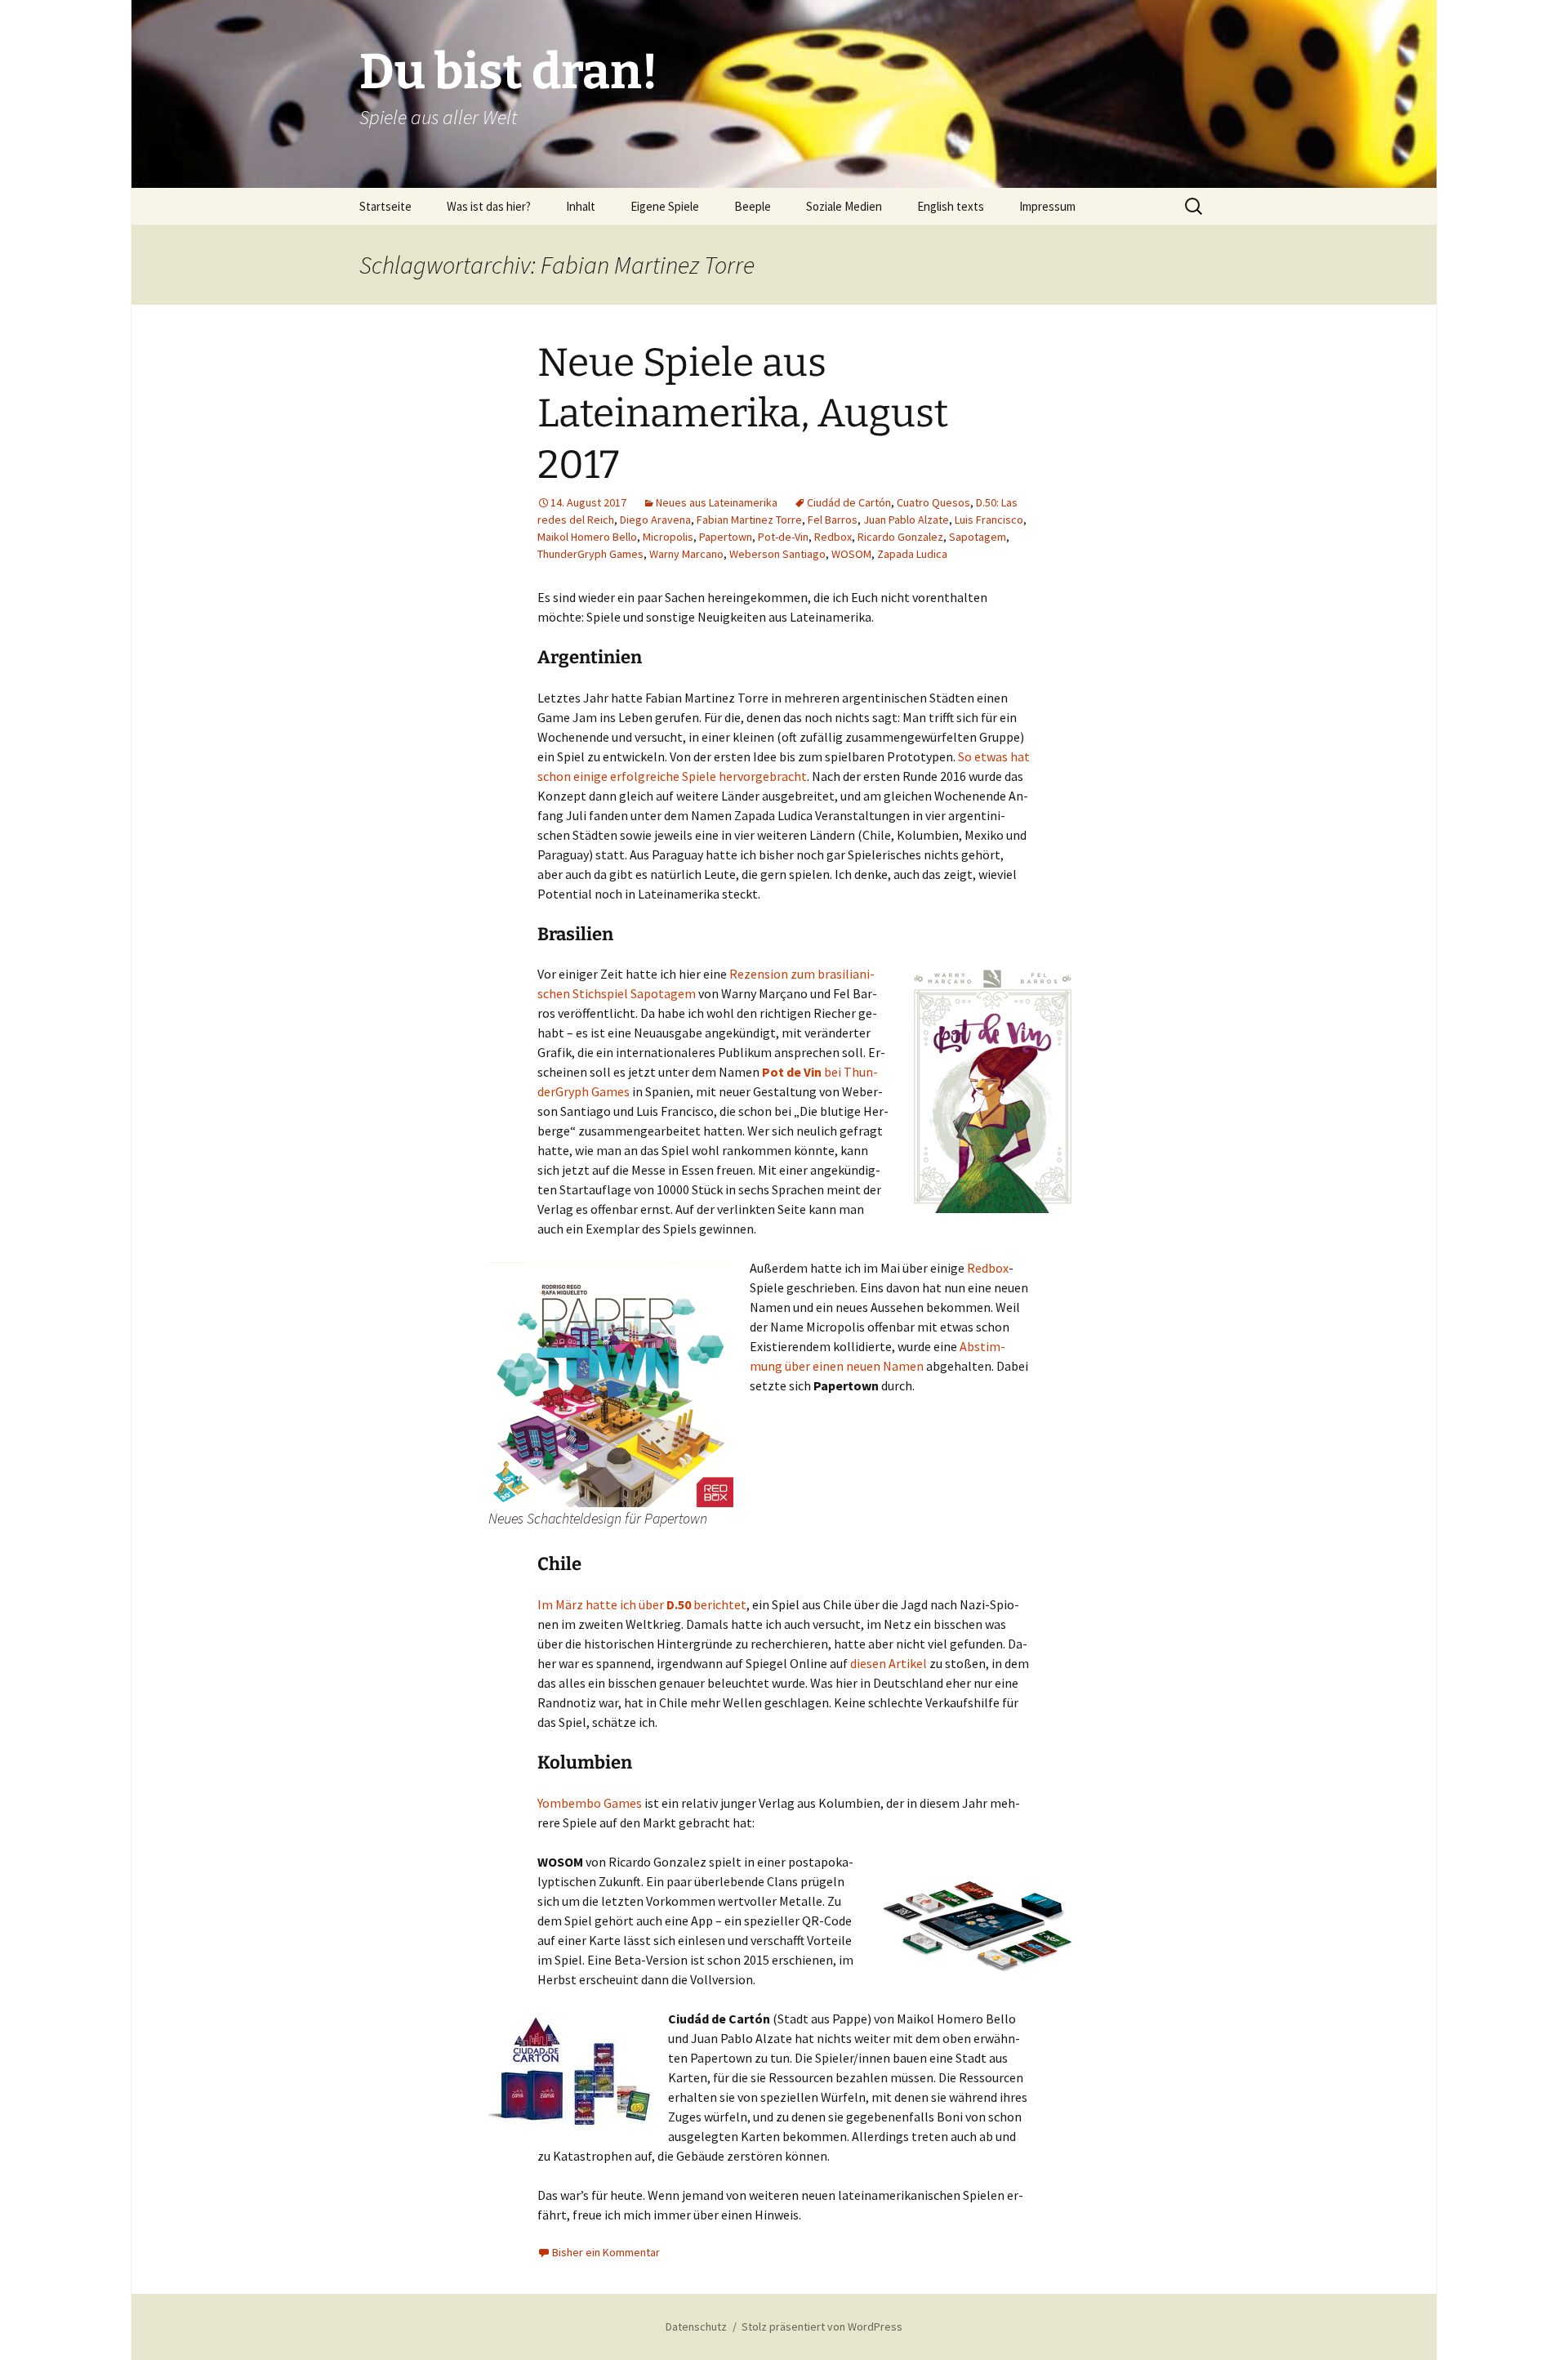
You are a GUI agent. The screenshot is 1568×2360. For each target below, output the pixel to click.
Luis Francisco (989, 520)
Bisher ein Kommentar (606, 2252)
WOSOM (851, 554)
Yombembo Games (590, 1803)
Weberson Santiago (777, 554)
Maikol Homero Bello (587, 537)
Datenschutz (696, 2327)
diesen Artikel (889, 1663)
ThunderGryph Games (590, 554)
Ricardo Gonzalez (900, 537)
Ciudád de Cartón (849, 502)
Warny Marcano (686, 554)
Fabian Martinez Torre (749, 520)
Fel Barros (833, 520)
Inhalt (581, 206)
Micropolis (668, 537)
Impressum (1047, 206)
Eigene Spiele (665, 206)
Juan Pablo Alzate (906, 520)
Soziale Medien (844, 206)
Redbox (833, 537)
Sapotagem (978, 537)
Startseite (385, 206)
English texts (951, 206)
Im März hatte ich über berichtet (642, 1604)
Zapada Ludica (912, 554)
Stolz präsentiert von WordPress (822, 2327)
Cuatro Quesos (933, 502)
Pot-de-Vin (783, 537)
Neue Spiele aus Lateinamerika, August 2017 (743, 414)
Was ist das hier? (489, 206)
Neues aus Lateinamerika (717, 502)
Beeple (753, 206)
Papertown (726, 537)
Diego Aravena (655, 520)
